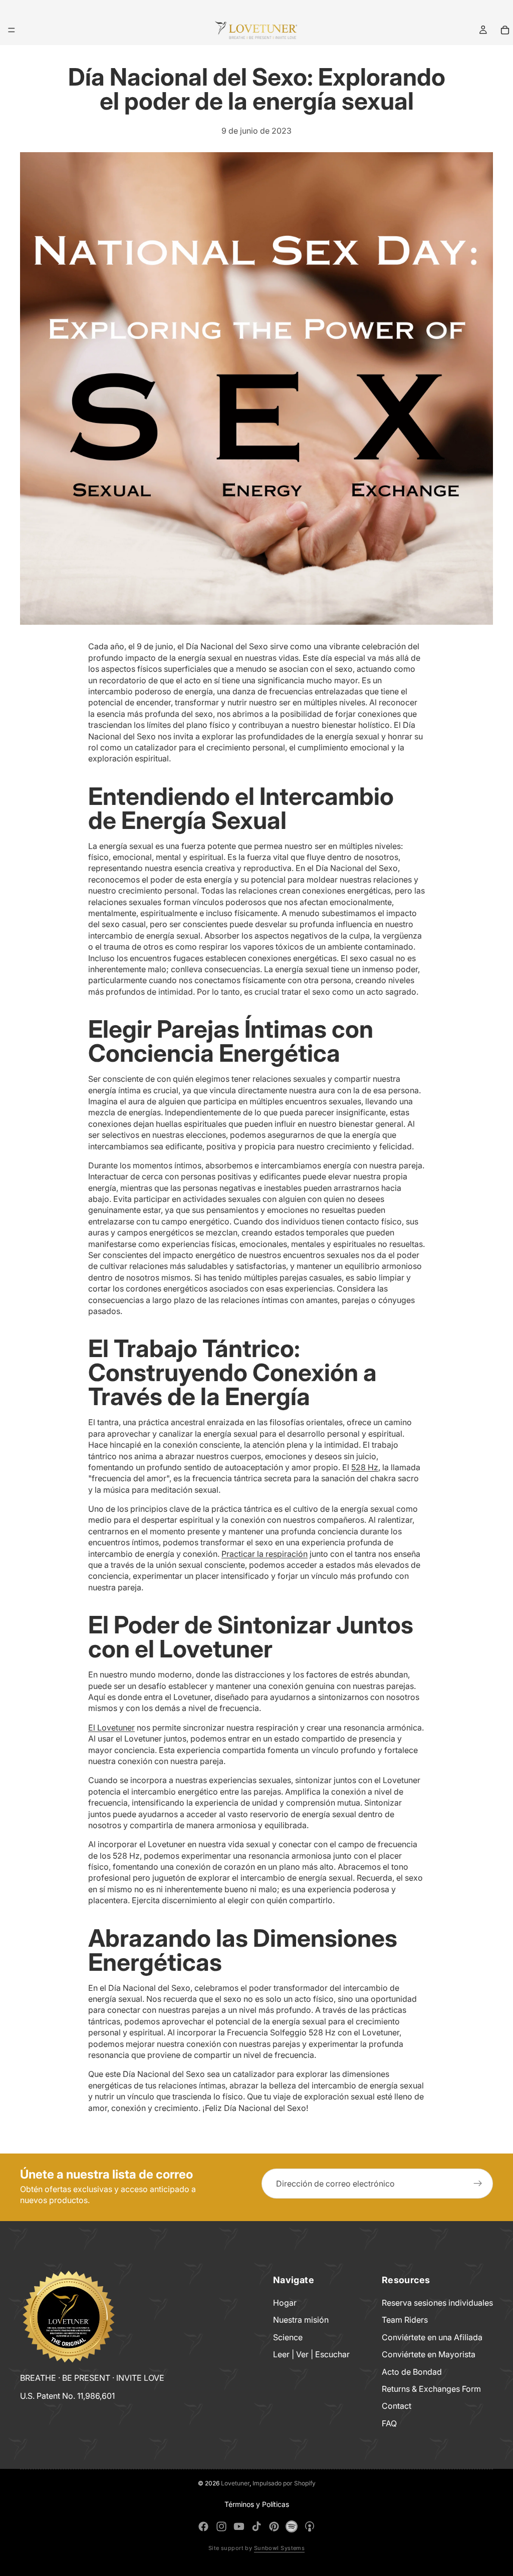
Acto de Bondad (412, 2371)
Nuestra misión (301, 2320)
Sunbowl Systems (280, 2548)
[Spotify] (292, 2526)
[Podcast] (310, 2526)
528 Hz (365, 1467)
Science (288, 2337)
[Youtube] (239, 2526)
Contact (397, 2406)
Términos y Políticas (257, 2504)
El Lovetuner (111, 1728)
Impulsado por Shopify (284, 2483)
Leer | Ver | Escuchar (311, 2354)
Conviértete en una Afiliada (432, 2337)
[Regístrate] (478, 2184)
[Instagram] (221, 2526)
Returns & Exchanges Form (431, 2389)
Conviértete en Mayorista (429, 2354)
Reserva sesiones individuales (437, 2303)
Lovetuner (235, 2483)
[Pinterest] (274, 2526)
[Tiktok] (256, 2526)
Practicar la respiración (265, 1554)
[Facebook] (203, 2526)
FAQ (389, 2423)
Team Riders (405, 2320)
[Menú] (12, 30)
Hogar (285, 2303)
